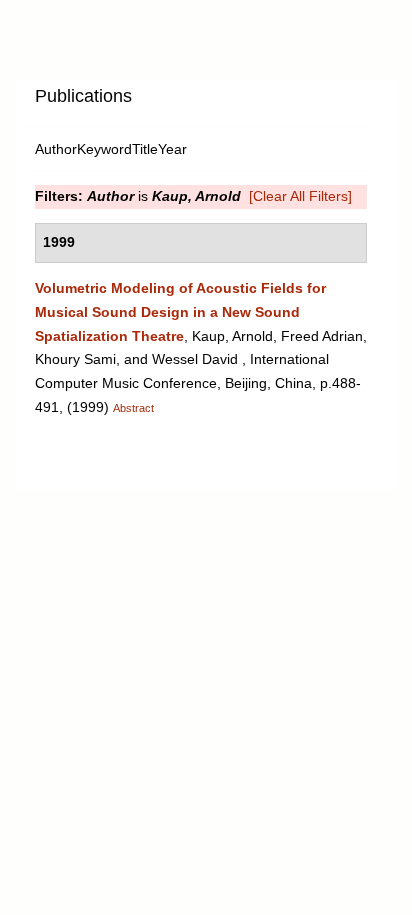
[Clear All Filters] (300, 196)
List (196, 103)
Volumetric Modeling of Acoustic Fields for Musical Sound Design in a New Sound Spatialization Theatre (180, 312)
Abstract (133, 408)
